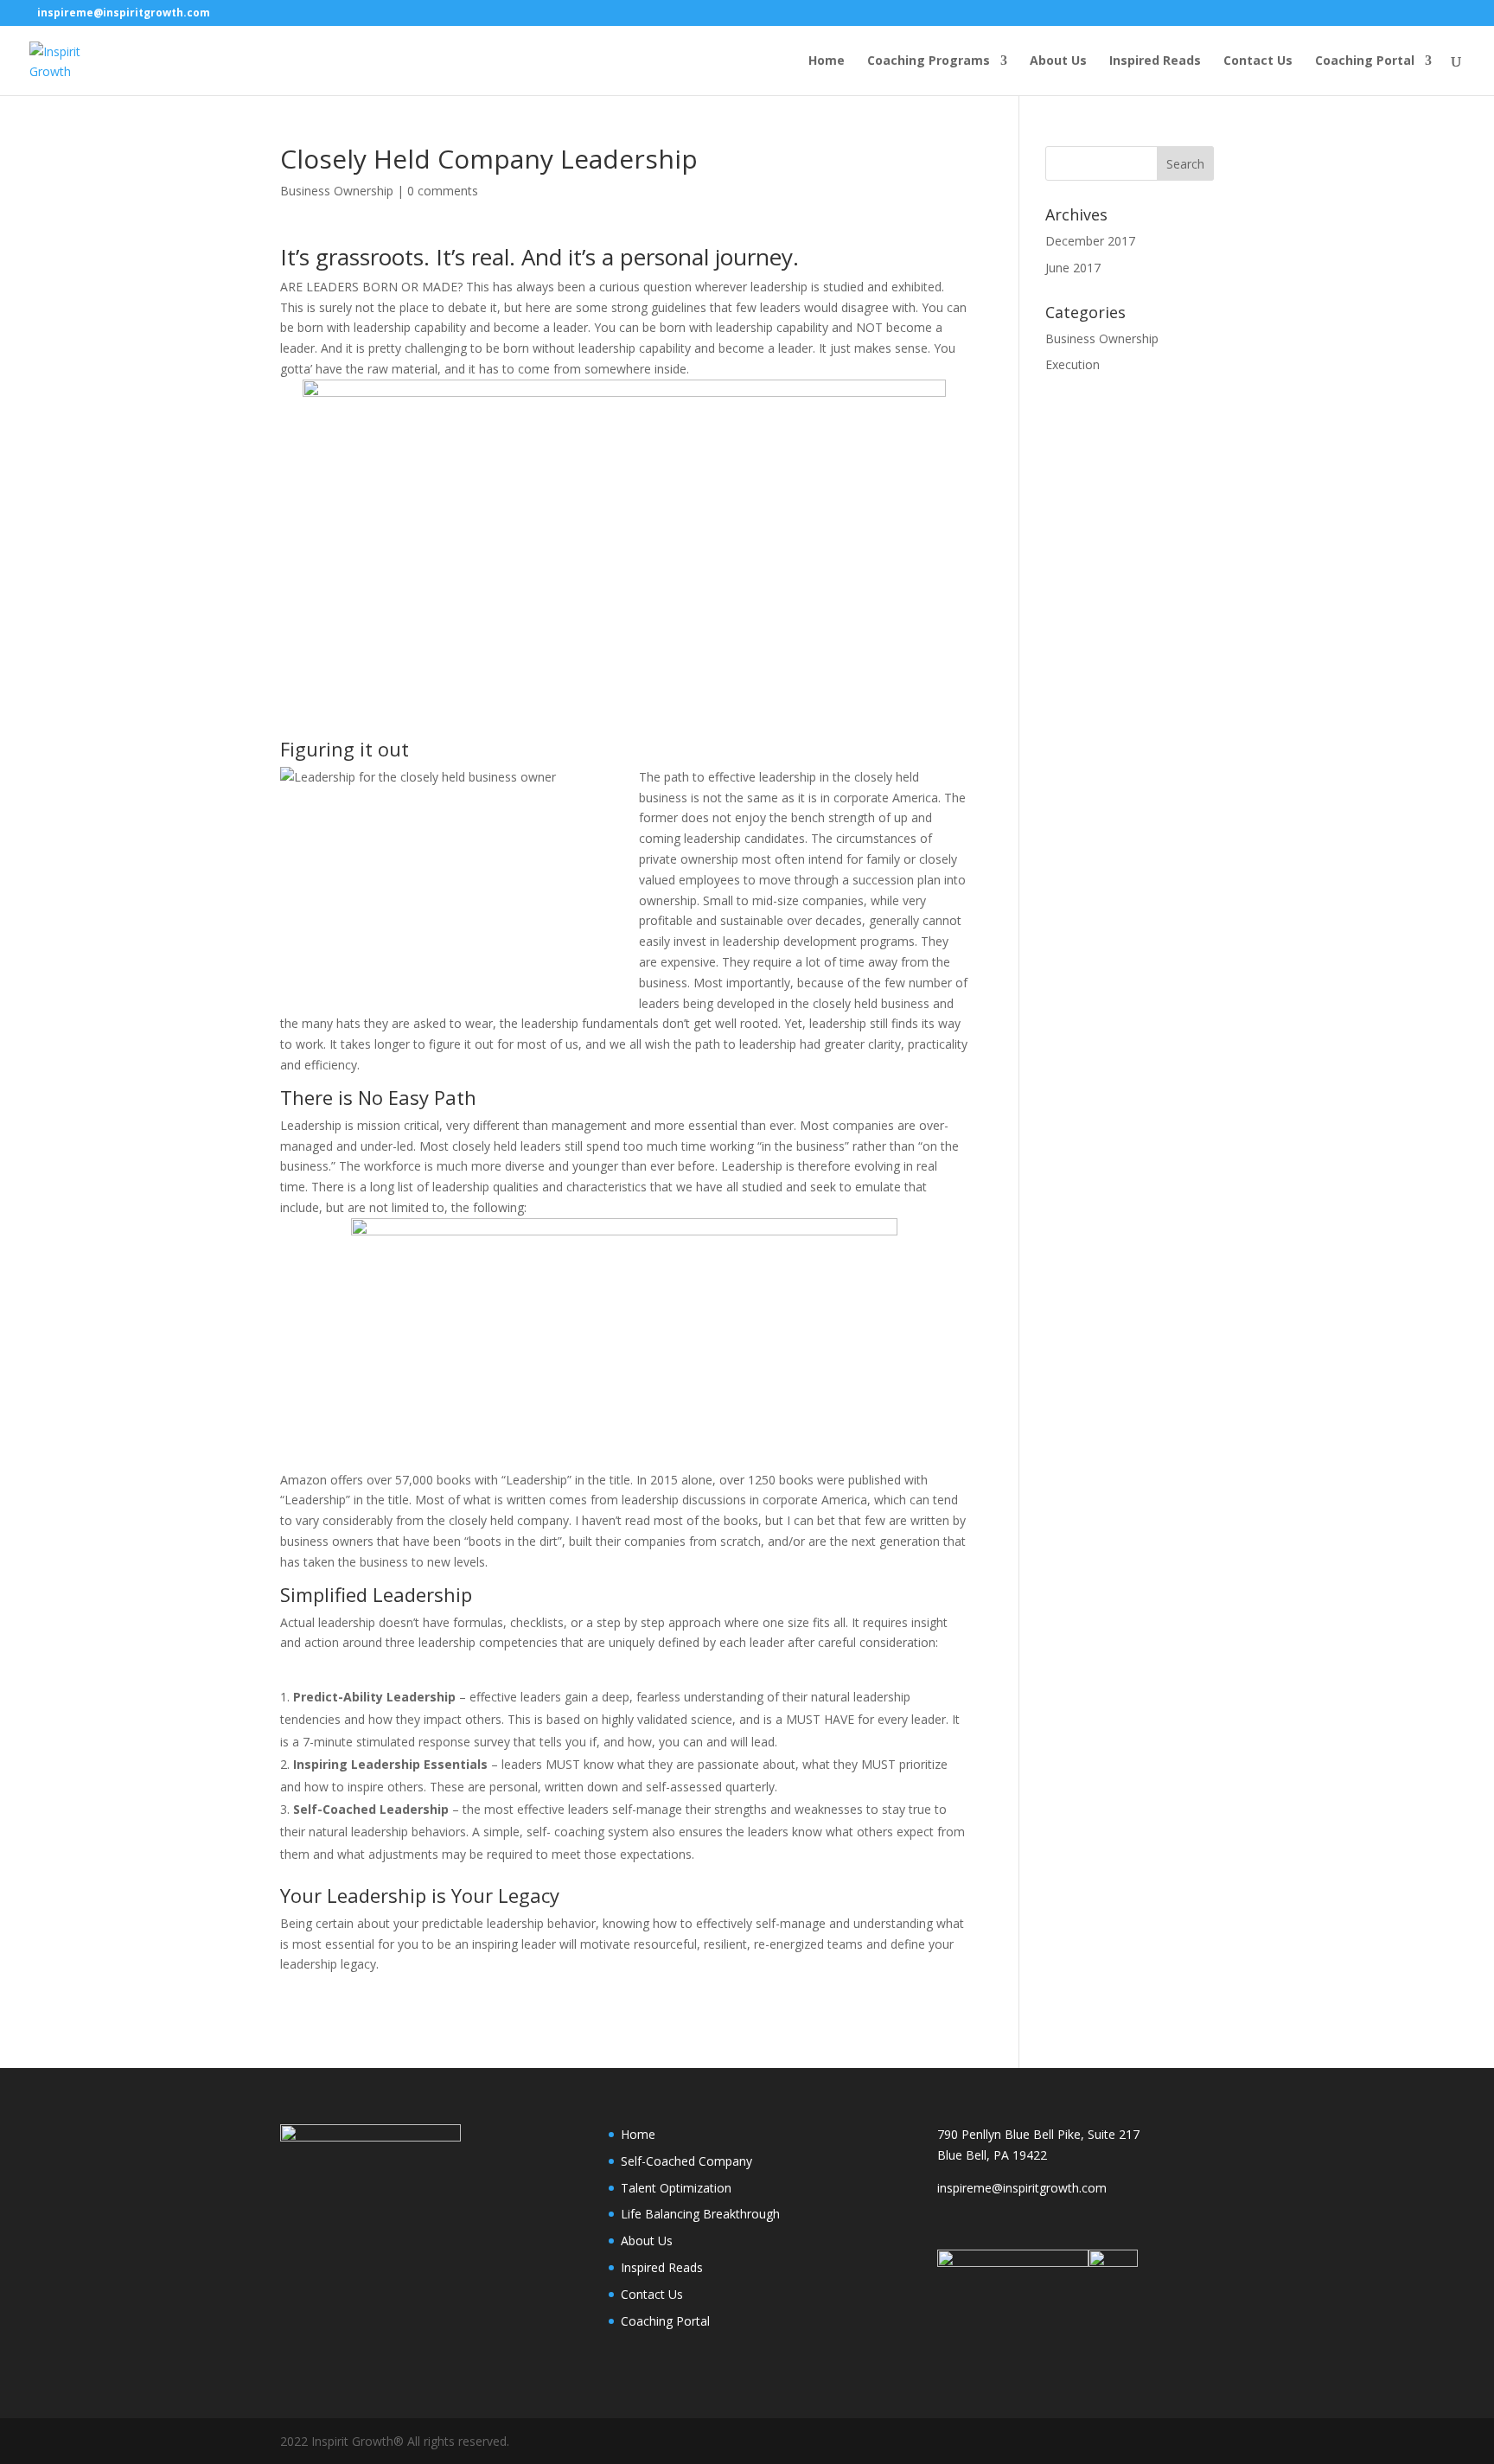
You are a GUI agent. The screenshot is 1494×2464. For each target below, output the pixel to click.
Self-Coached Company (686, 2161)
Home (827, 61)
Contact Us (1258, 61)
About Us (1058, 61)
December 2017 (1090, 241)
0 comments (443, 191)
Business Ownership (337, 191)
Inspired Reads (1155, 61)
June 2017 (1073, 268)
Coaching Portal (1365, 61)
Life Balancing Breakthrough (700, 2214)
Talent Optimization (676, 2188)
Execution (1073, 364)
